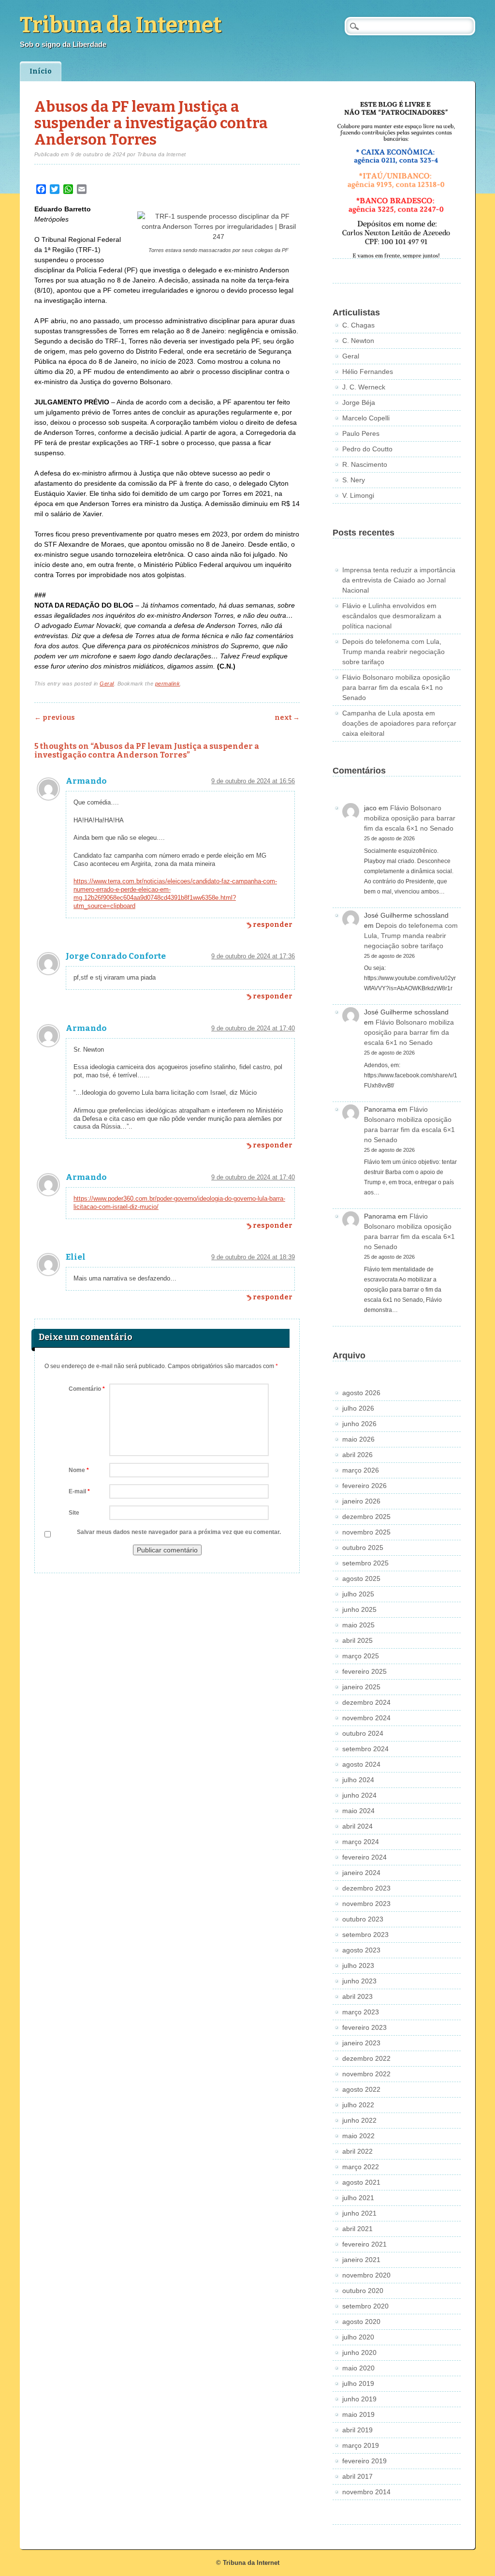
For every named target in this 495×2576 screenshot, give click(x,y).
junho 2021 (359, 2213)
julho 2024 (358, 1780)
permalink (168, 684)
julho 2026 (358, 1408)
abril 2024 (357, 1826)
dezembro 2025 (366, 1517)
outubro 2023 (363, 1919)
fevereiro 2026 (364, 1486)
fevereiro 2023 (364, 2027)
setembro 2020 (365, 2306)
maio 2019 (358, 2414)
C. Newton (358, 341)
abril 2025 (357, 1640)
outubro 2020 (363, 2291)
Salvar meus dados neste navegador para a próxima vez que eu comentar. (179, 1532)
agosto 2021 (361, 2182)
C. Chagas (358, 325)
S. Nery (354, 480)
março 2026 (361, 1470)
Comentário (87, 1389)
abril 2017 (357, 2476)
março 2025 (361, 1656)
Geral (107, 684)
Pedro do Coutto (367, 449)
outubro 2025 (363, 1548)
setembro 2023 (365, 1935)
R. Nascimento (365, 464)
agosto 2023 (361, 1950)
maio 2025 (358, 1625)
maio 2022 (358, 2136)
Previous (55, 718)
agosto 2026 (361, 1393)
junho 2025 (359, 1609)
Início (41, 71)
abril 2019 (357, 2430)
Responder (273, 925)
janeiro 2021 (361, 2260)
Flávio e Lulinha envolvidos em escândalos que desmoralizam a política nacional (392, 616)
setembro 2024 (365, 1749)
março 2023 (361, 2012)
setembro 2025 (365, 1563)
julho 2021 (358, 2198)
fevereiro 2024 (364, 1857)
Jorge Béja (359, 402)
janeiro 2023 (361, 2043)
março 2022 (361, 2167)
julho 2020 (358, 2337)
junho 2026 (359, 1424)
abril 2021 (357, 2229)
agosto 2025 (361, 1578)
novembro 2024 (366, 1718)
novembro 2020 (366, 2275)
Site (74, 1513)
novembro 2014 (366, 2492)
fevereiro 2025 (364, 1671)
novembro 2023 (366, 1904)
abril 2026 (357, 1455)
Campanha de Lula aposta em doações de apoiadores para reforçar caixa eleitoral (399, 723)
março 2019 (361, 2445)
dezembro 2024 (366, 1702)
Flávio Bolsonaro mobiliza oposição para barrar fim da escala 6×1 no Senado (396, 687)
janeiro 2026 (361, 1501)
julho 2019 (358, 2383)
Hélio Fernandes (368, 372)
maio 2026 (358, 1439)
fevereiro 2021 (364, 2244)
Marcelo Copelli (366, 418)
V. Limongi (358, 495)
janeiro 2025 (361, 1687)
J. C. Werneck (364, 387)
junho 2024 (359, 1795)
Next (287, 718)
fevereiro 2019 (364, 2461)
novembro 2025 (366, 1532)
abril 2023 (357, 1996)
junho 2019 (359, 2399)
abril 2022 (357, 2151)
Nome (79, 1470)
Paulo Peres (361, 433)
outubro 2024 (363, 1733)
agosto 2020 (361, 2322)
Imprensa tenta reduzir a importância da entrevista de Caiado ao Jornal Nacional (399, 580)
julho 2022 (358, 2105)
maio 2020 (358, 2368)
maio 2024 (358, 1811)
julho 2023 (358, 1966)
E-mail (79, 1491)
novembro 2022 (366, 2074)
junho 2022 (359, 2120)
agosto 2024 (361, 1764)
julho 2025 (358, 1594)
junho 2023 (359, 1981)
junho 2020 (359, 2353)
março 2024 (361, 1842)
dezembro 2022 (366, 2058)
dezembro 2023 (366, 1888)
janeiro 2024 (361, 1873)
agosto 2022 (361, 2089)
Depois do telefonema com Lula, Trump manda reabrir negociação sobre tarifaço (393, 652)
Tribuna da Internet (121, 25)
